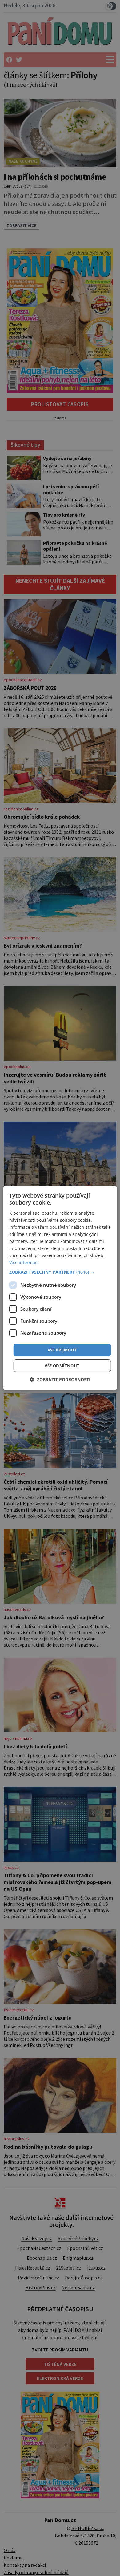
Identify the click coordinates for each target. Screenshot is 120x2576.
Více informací (24, 1262)
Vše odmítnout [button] (62, 1366)
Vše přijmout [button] (62, 1350)
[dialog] (60, 1288)
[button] (60, 1272)
